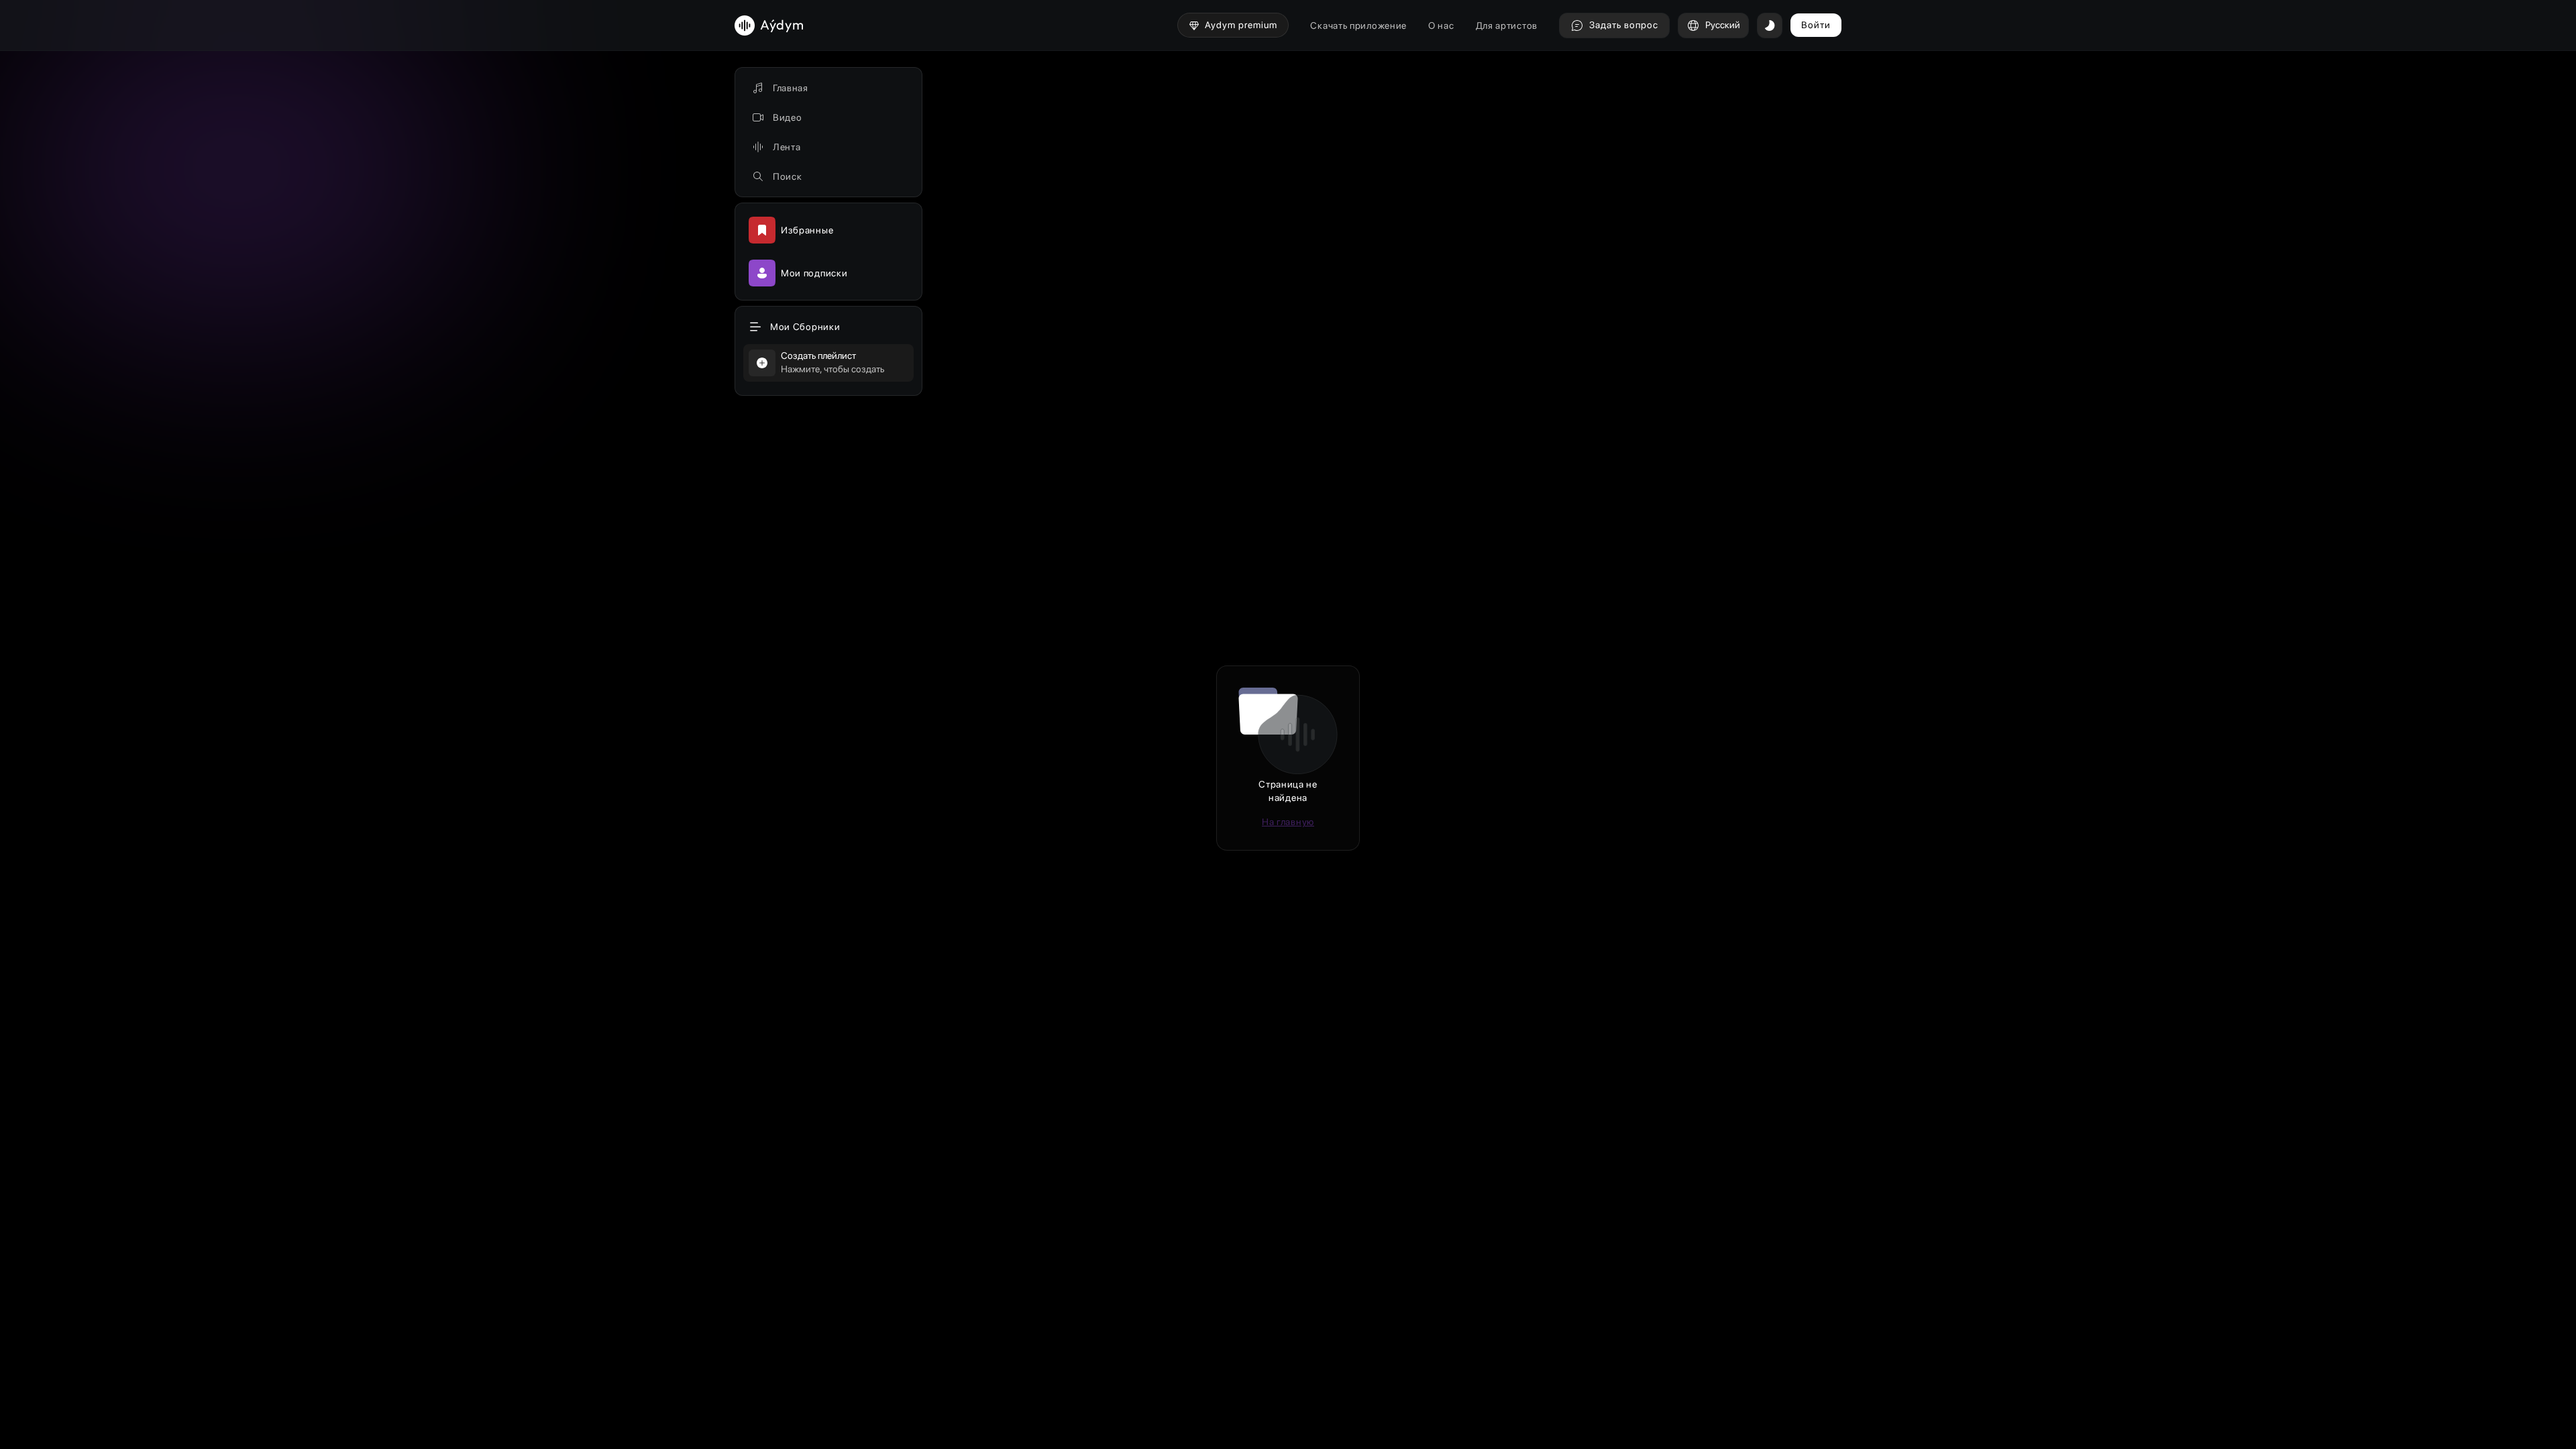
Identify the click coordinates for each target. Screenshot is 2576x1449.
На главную (1288, 822)
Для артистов (1507, 25)
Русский (1723, 25)
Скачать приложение (1358, 25)
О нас (1441, 25)
